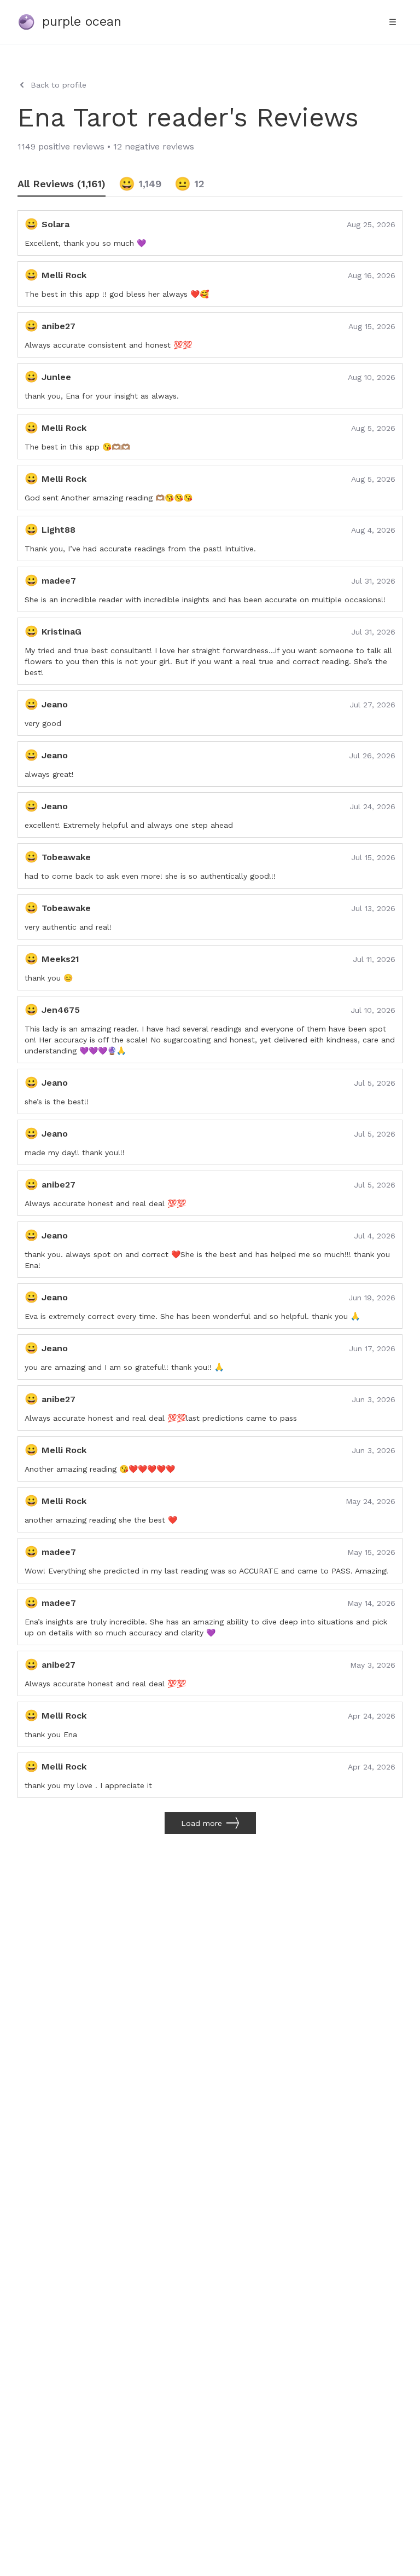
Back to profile (59, 85)
